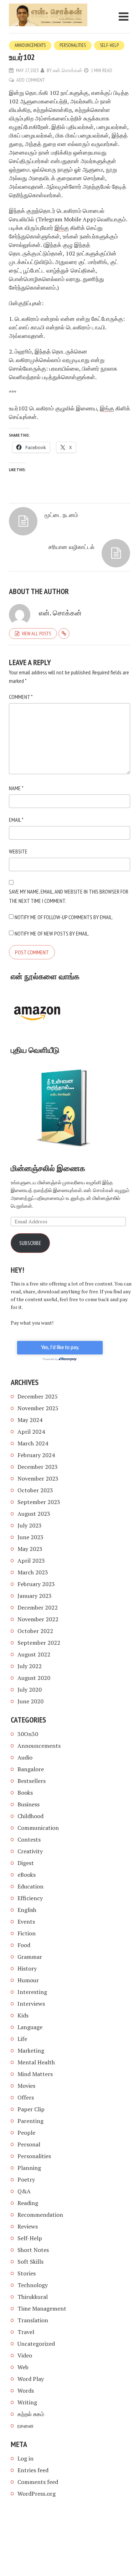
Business (29, 1804)
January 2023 (35, 1596)
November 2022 (38, 1619)
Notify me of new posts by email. (52, 933)
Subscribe (30, 1243)
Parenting (30, 2121)
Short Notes (33, 2250)
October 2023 (35, 1490)
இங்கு (62, 228)
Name (16, 788)
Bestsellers (32, 1781)
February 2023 (36, 1584)
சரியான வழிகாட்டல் (71, 547)
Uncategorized (36, 2344)
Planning (29, 2168)
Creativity (30, 1851)
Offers (26, 2097)
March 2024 (33, 1443)
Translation (33, 2320)
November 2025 (38, 1408)
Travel (26, 2332)
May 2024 (30, 1420)
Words (26, 2391)
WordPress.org (37, 2494)
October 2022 (35, 1631)
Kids (23, 2015)
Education (30, 1886)
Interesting (32, 1992)
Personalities (73, 45)
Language (30, 2027)
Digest (26, 1863)
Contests (29, 1839)
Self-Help (109, 45)
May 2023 (30, 1549)
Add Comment (31, 80)
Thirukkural (33, 2297)
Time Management (42, 2308)
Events (26, 1922)
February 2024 (36, 1455)
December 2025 (38, 1396)
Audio (25, 1757)
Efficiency (30, 1898)
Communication (38, 1828)
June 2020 (30, 1701)
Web (23, 2367)
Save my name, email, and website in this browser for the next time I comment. (69, 896)
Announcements (30, 45)
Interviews (31, 2004)
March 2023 (33, 1572)
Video (25, 2355)
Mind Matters (35, 2074)
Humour (28, 1980)
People (26, 2133)
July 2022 (30, 1666)
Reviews (28, 2226)
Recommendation (40, 2215)
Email (16, 820)
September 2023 (39, 1502)
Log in (25, 2458)
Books (25, 1793)
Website (18, 851)
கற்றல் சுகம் (31, 2414)
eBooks (27, 1875)
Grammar (30, 1957)
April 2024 (31, 1432)
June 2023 (30, 1537)
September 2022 (39, 1643)
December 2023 (38, 1467)
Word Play (31, 2379)
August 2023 (34, 1514)
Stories (27, 2273)
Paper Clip (31, 2109)
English (27, 1910)
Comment (21, 697)
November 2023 (38, 1478)
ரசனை (26, 2426)
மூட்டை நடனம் (61, 515)
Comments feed (38, 2482)
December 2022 (38, 1607)
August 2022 (34, 1654)
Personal (29, 2144)
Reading (28, 2203)
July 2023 (30, 1525)
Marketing (31, 2050)
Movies (26, 2086)
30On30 (28, 1734)
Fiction (27, 1933)
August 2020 (34, 1678)
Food (24, 1945)
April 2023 (31, 1561)
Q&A (24, 2191)
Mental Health (36, 2062)
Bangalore (31, 1769)
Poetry (26, 2179)
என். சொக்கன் (68, 70)
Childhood (30, 1816)
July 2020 (30, 1690)
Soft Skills (30, 2262)
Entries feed (33, 2470)
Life (22, 2039)
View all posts (36, 634)
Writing (27, 2402)
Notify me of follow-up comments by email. (64, 917)
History (27, 1968)
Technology (33, 2285)
